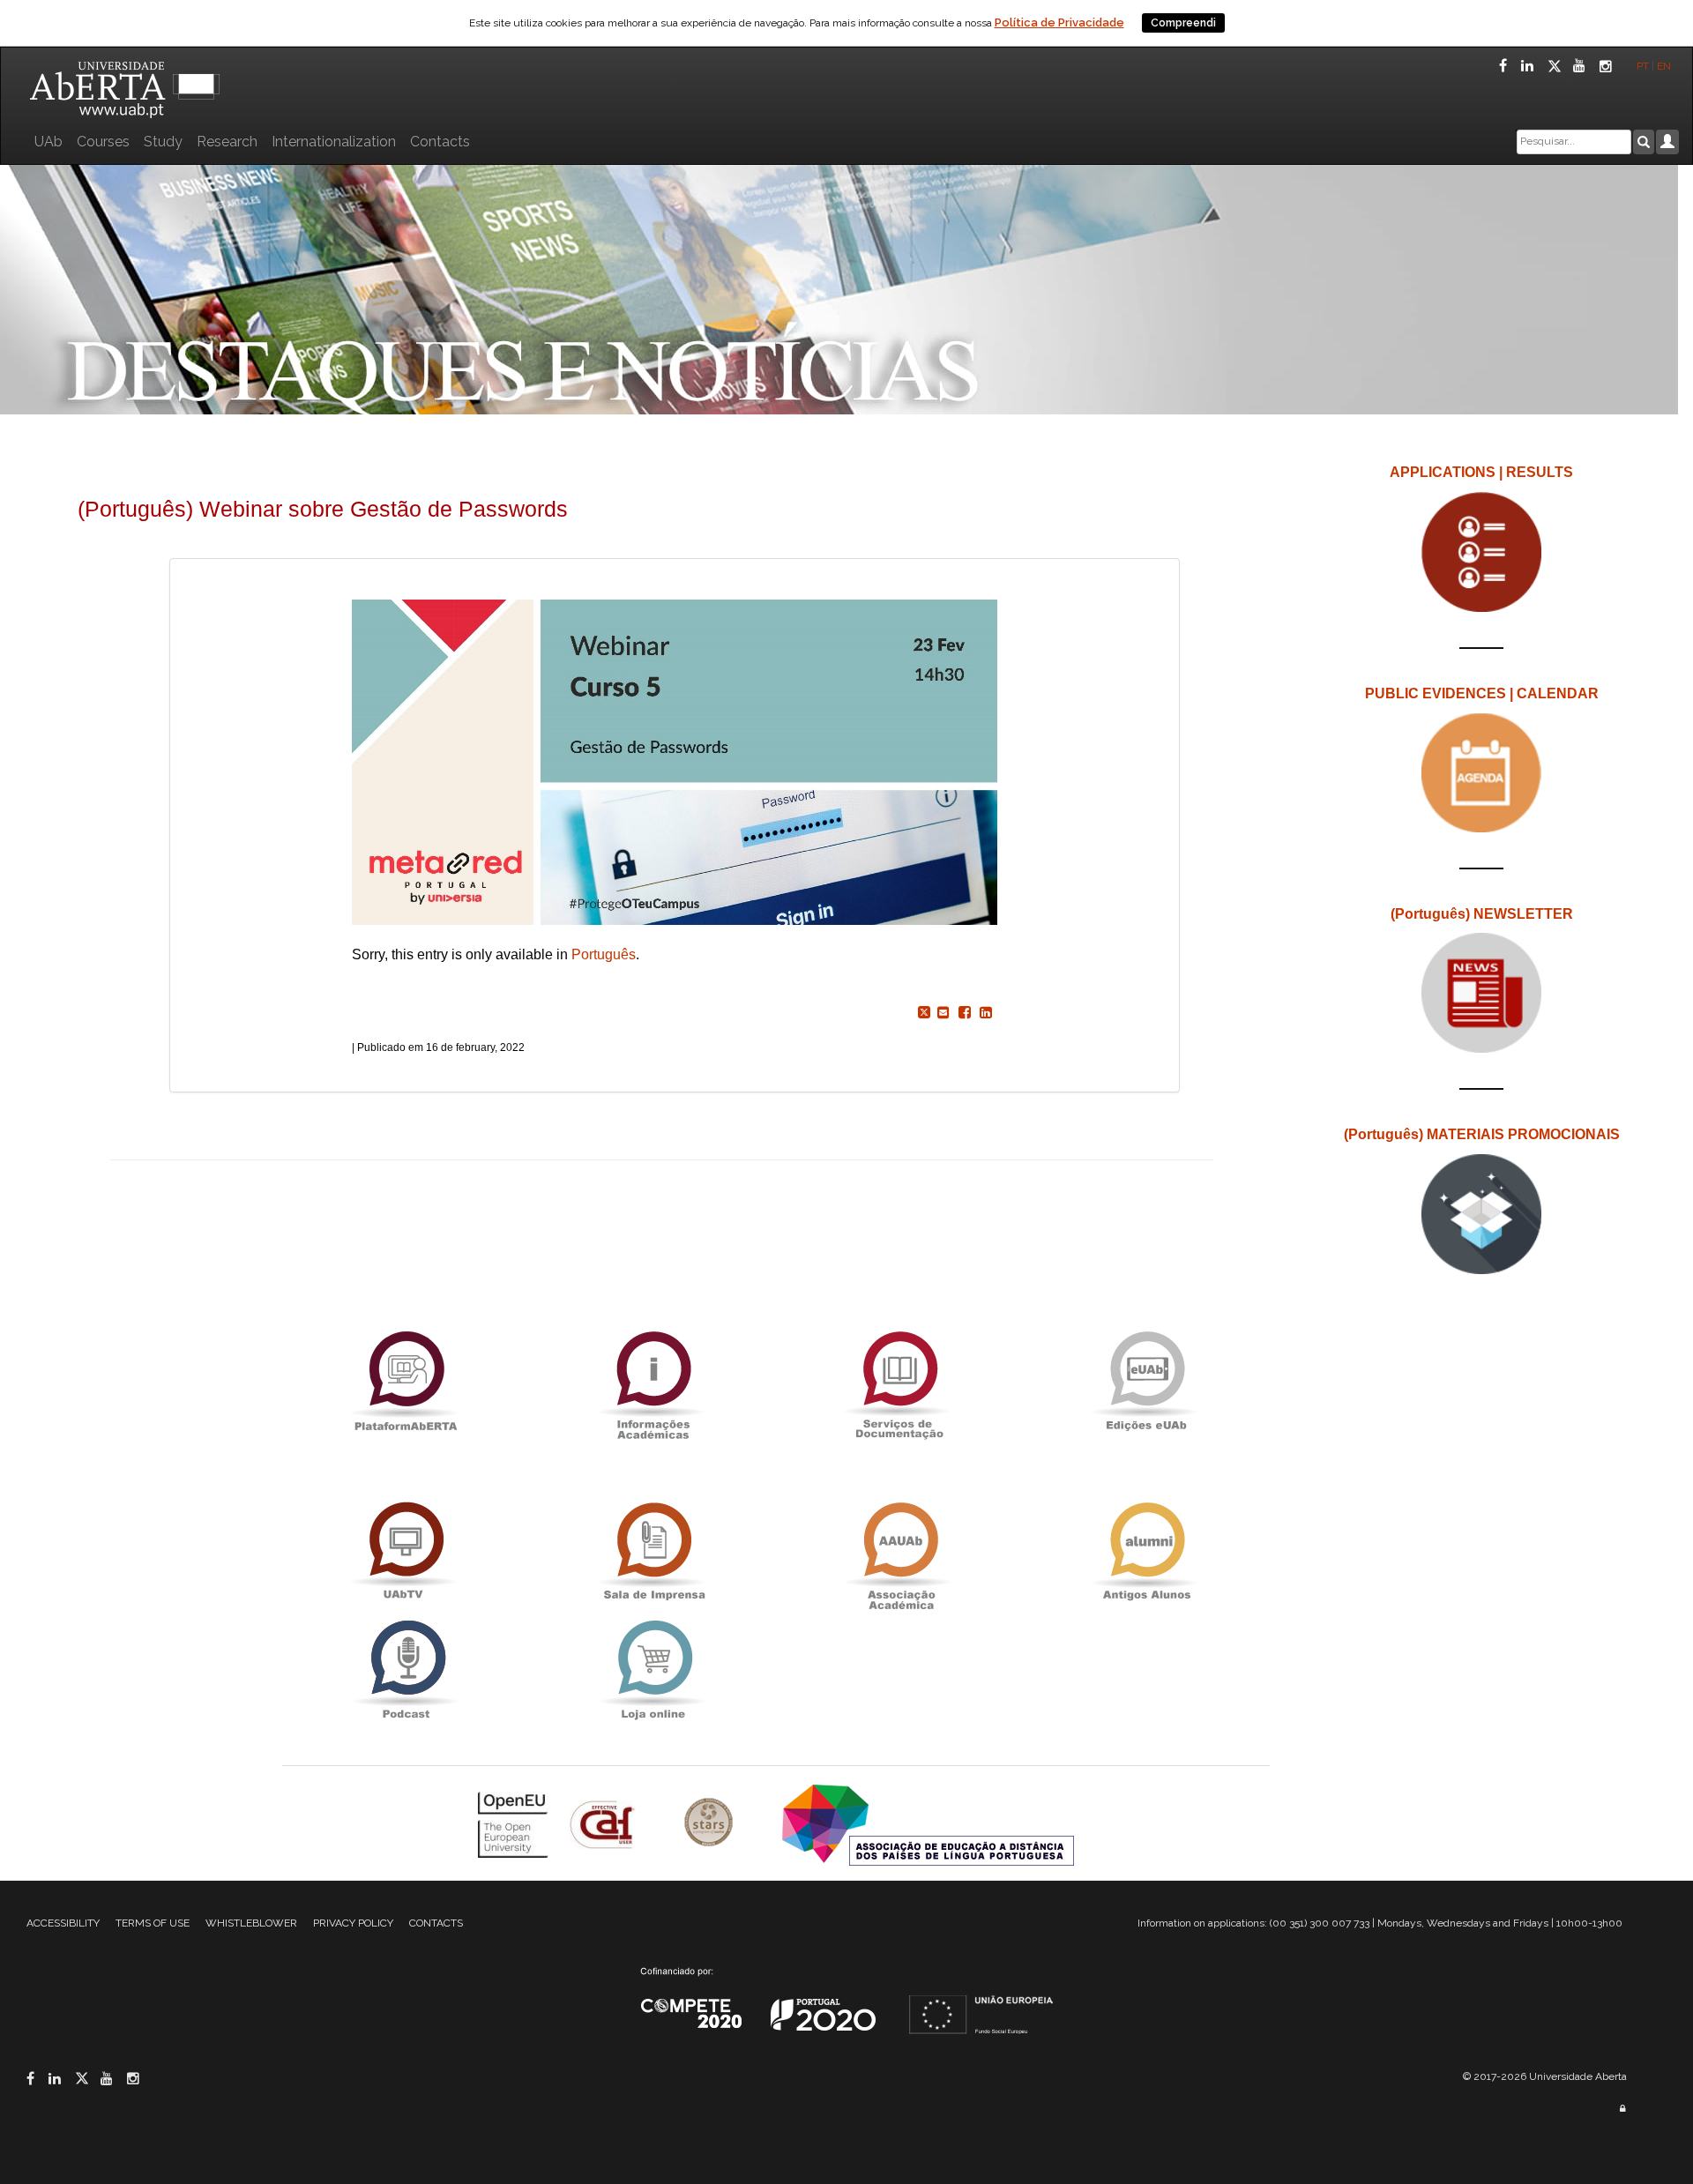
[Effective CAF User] (604, 1824)
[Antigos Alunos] (1146, 1551)
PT (1643, 66)
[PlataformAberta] (406, 1380)
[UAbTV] (406, 1551)
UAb (48, 142)
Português (604, 954)
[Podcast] (406, 1670)
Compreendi (1183, 23)
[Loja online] (653, 1670)
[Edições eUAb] (1146, 1380)
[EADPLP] (928, 1824)
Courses (103, 142)
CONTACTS (436, 1923)
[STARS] (711, 1824)
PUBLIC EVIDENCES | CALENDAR (1482, 693)
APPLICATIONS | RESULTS (1481, 472)
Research (227, 142)
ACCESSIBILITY (63, 1923)
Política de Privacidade (1059, 22)
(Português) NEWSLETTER (1482, 914)
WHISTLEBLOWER (251, 1923)
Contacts (440, 142)
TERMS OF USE (153, 1923)
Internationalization (334, 142)
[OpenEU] (515, 1824)
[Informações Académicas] (653, 1380)
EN (1665, 66)
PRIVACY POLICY (353, 1923)
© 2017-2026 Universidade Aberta (1545, 2076)
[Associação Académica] (899, 1551)
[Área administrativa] (1622, 2109)
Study (163, 142)
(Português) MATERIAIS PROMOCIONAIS (1482, 1134)
